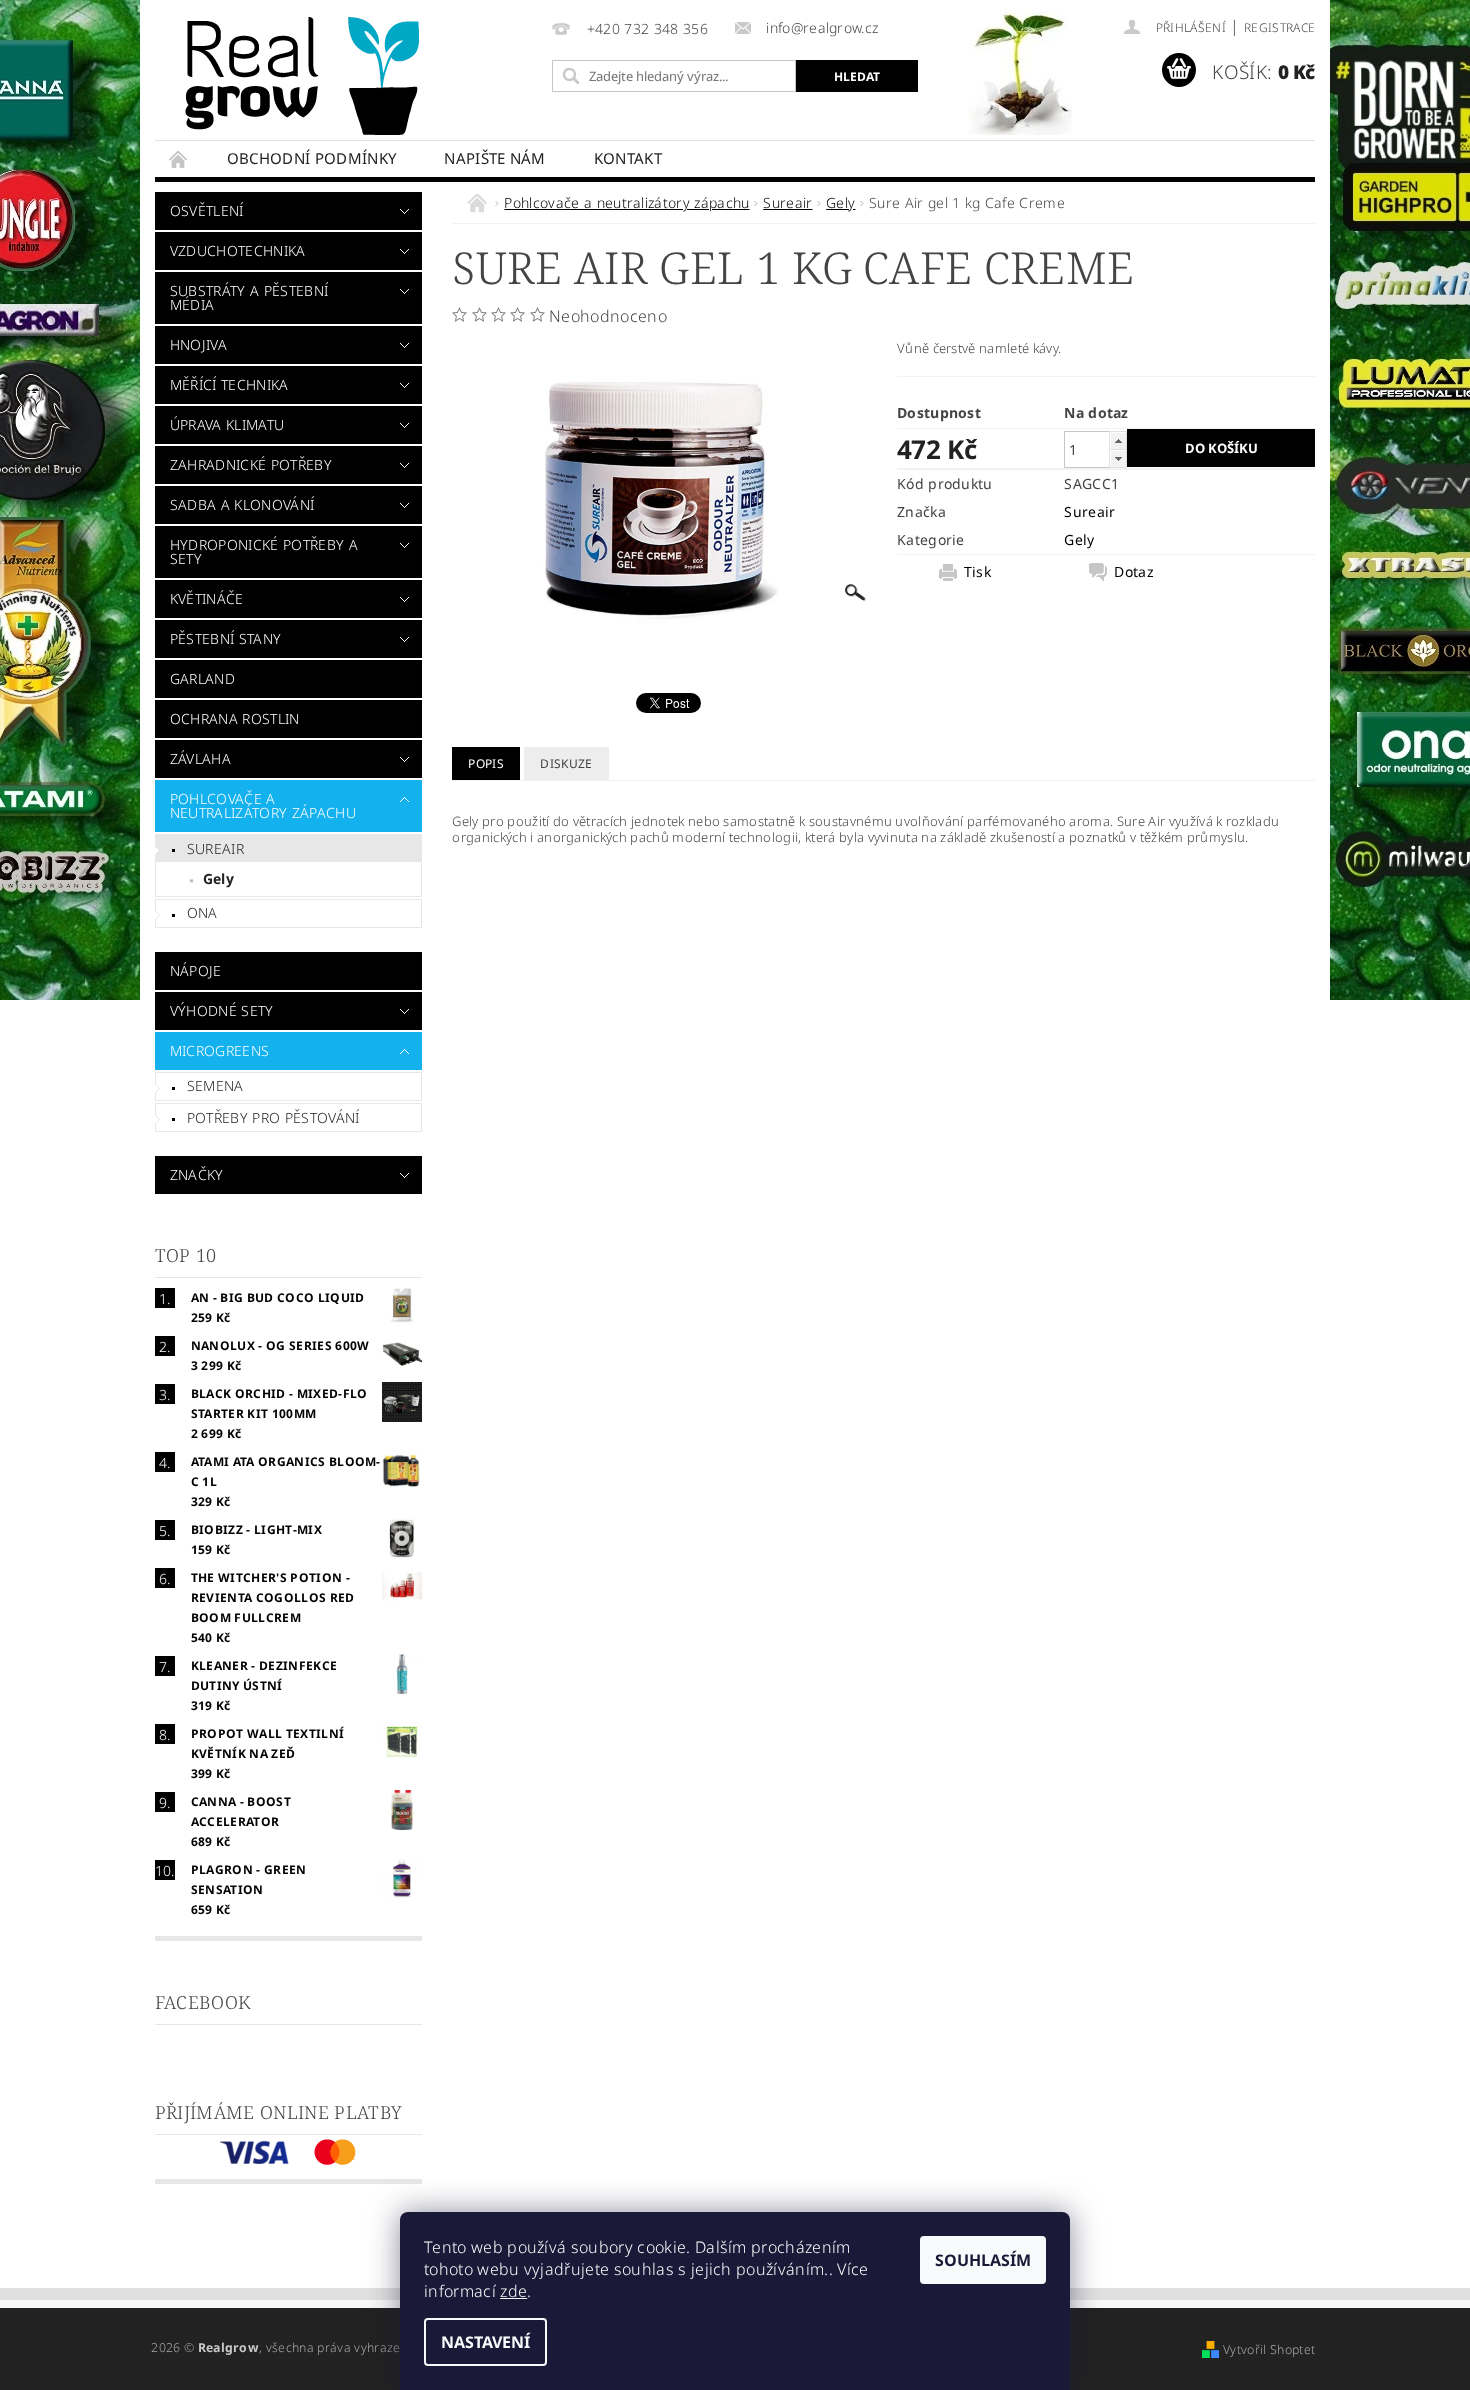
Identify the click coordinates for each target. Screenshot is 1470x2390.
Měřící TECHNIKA (229, 384)
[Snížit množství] (1118, 458)
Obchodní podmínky (311, 158)
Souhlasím (983, 2260)
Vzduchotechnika (238, 250)
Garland (202, 678)
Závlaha (200, 758)
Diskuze (566, 763)
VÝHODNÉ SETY (222, 1010)
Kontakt (628, 158)
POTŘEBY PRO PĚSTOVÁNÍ (273, 1117)
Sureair (215, 848)
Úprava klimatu (227, 424)
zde (513, 2291)
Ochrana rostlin (235, 718)
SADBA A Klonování (242, 504)
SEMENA (215, 1085)
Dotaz (1134, 572)
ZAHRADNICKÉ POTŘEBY (251, 464)
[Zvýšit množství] (1118, 440)
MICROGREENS (220, 1050)
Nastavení (485, 2342)
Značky (197, 1174)
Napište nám (495, 158)
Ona (202, 912)
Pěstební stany (225, 638)
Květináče (207, 598)
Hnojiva (198, 344)
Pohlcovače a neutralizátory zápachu (263, 805)
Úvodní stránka (179, 158)
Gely (218, 878)
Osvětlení (207, 210)
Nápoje (196, 970)
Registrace (1279, 27)
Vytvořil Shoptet (1269, 2349)
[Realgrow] (306, 76)
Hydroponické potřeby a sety (264, 551)
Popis (486, 763)
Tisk (977, 572)
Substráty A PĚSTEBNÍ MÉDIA (249, 297)
